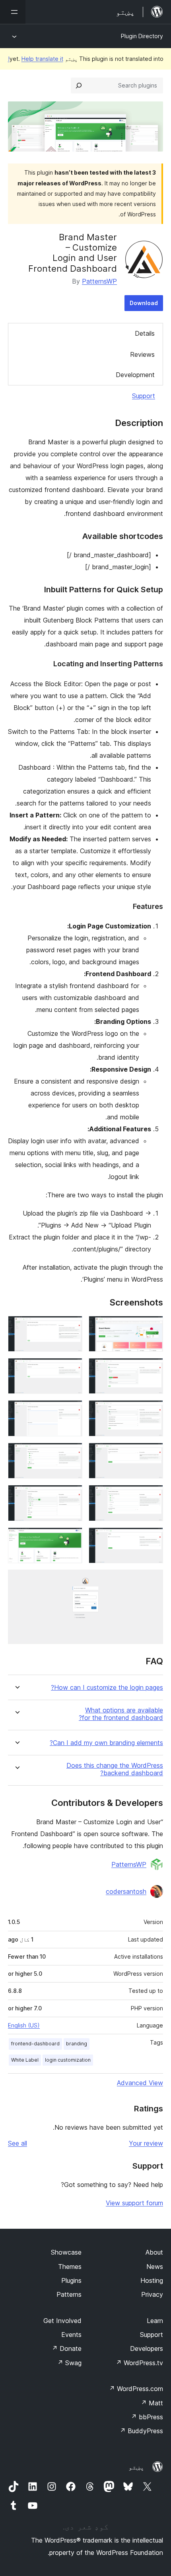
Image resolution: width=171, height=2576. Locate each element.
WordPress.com (136, 2389)
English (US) (24, 2025)
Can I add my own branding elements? (106, 1743)
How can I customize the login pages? (107, 1688)
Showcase (66, 2252)
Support (144, 396)
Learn (155, 2321)
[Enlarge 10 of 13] (72, 1496)
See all (17, 2143)
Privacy (152, 2294)
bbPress (147, 2417)
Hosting (152, 2280)
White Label (25, 2060)
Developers (147, 2348)
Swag (69, 2363)
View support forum (134, 2203)
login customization (68, 2060)
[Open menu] (13, 12)
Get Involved (62, 2321)
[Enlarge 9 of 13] (152, 1496)
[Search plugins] (79, 86)
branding (77, 2044)
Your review (146, 2143)
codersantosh (126, 1891)
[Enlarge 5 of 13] (152, 1411)
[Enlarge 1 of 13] (152, 1327)
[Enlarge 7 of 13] (152, 1453)
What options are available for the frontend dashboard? (121, 1714)
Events (71, 2335)
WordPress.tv (139, 2363)
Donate (67, 2348)
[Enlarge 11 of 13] (152, 1538)
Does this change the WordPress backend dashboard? (115, 1769)
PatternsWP (99, 281)
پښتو (136, 2467)
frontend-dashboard (35, 2044)
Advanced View (140, 2083)
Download (144, 303)
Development (135, 375)
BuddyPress (141, 2431)
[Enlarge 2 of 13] (72, 1327)
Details (145, 333)
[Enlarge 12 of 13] (72, 1538)
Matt (152, 2403)
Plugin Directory (142, 36)
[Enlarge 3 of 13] (152, 1369)
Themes (70, 2267)
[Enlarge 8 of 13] (72, 1453)
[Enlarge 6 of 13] (72, 1411)
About (154, 2252)
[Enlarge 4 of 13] (72, 1369)
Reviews (142, 354)
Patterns (69, 2294)
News (155, 2267)
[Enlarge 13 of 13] (152, 1580)
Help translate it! (36, 59)
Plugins (71, 2280)
